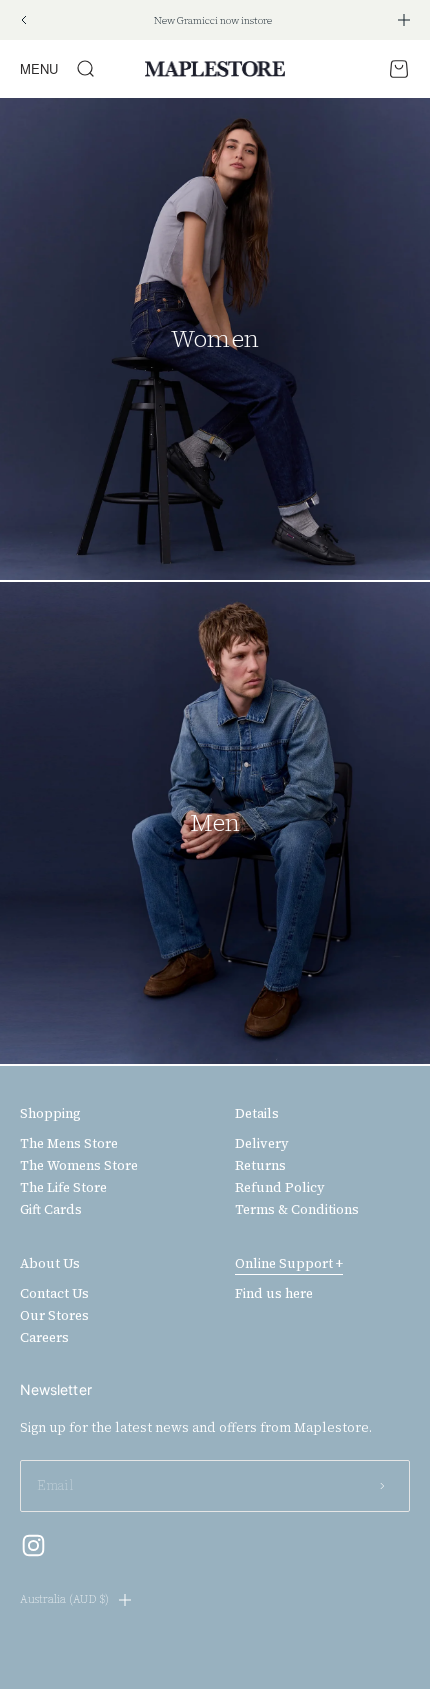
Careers (44, 1338)
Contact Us (54, 1294)
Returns (260, 1166)
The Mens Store (69, 1144)
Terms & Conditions (297, 1210)
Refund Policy (280, 1188)
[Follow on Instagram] (33, 1545)
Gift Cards (51, 1210)
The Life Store (63, 1188)
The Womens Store (79, 1166)
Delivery (262, 1144)
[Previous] (23, 20)
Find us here (274, 1294)
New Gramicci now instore (213, 20)
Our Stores (54, 1316)
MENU (39, 68)
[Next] (404, 20)
